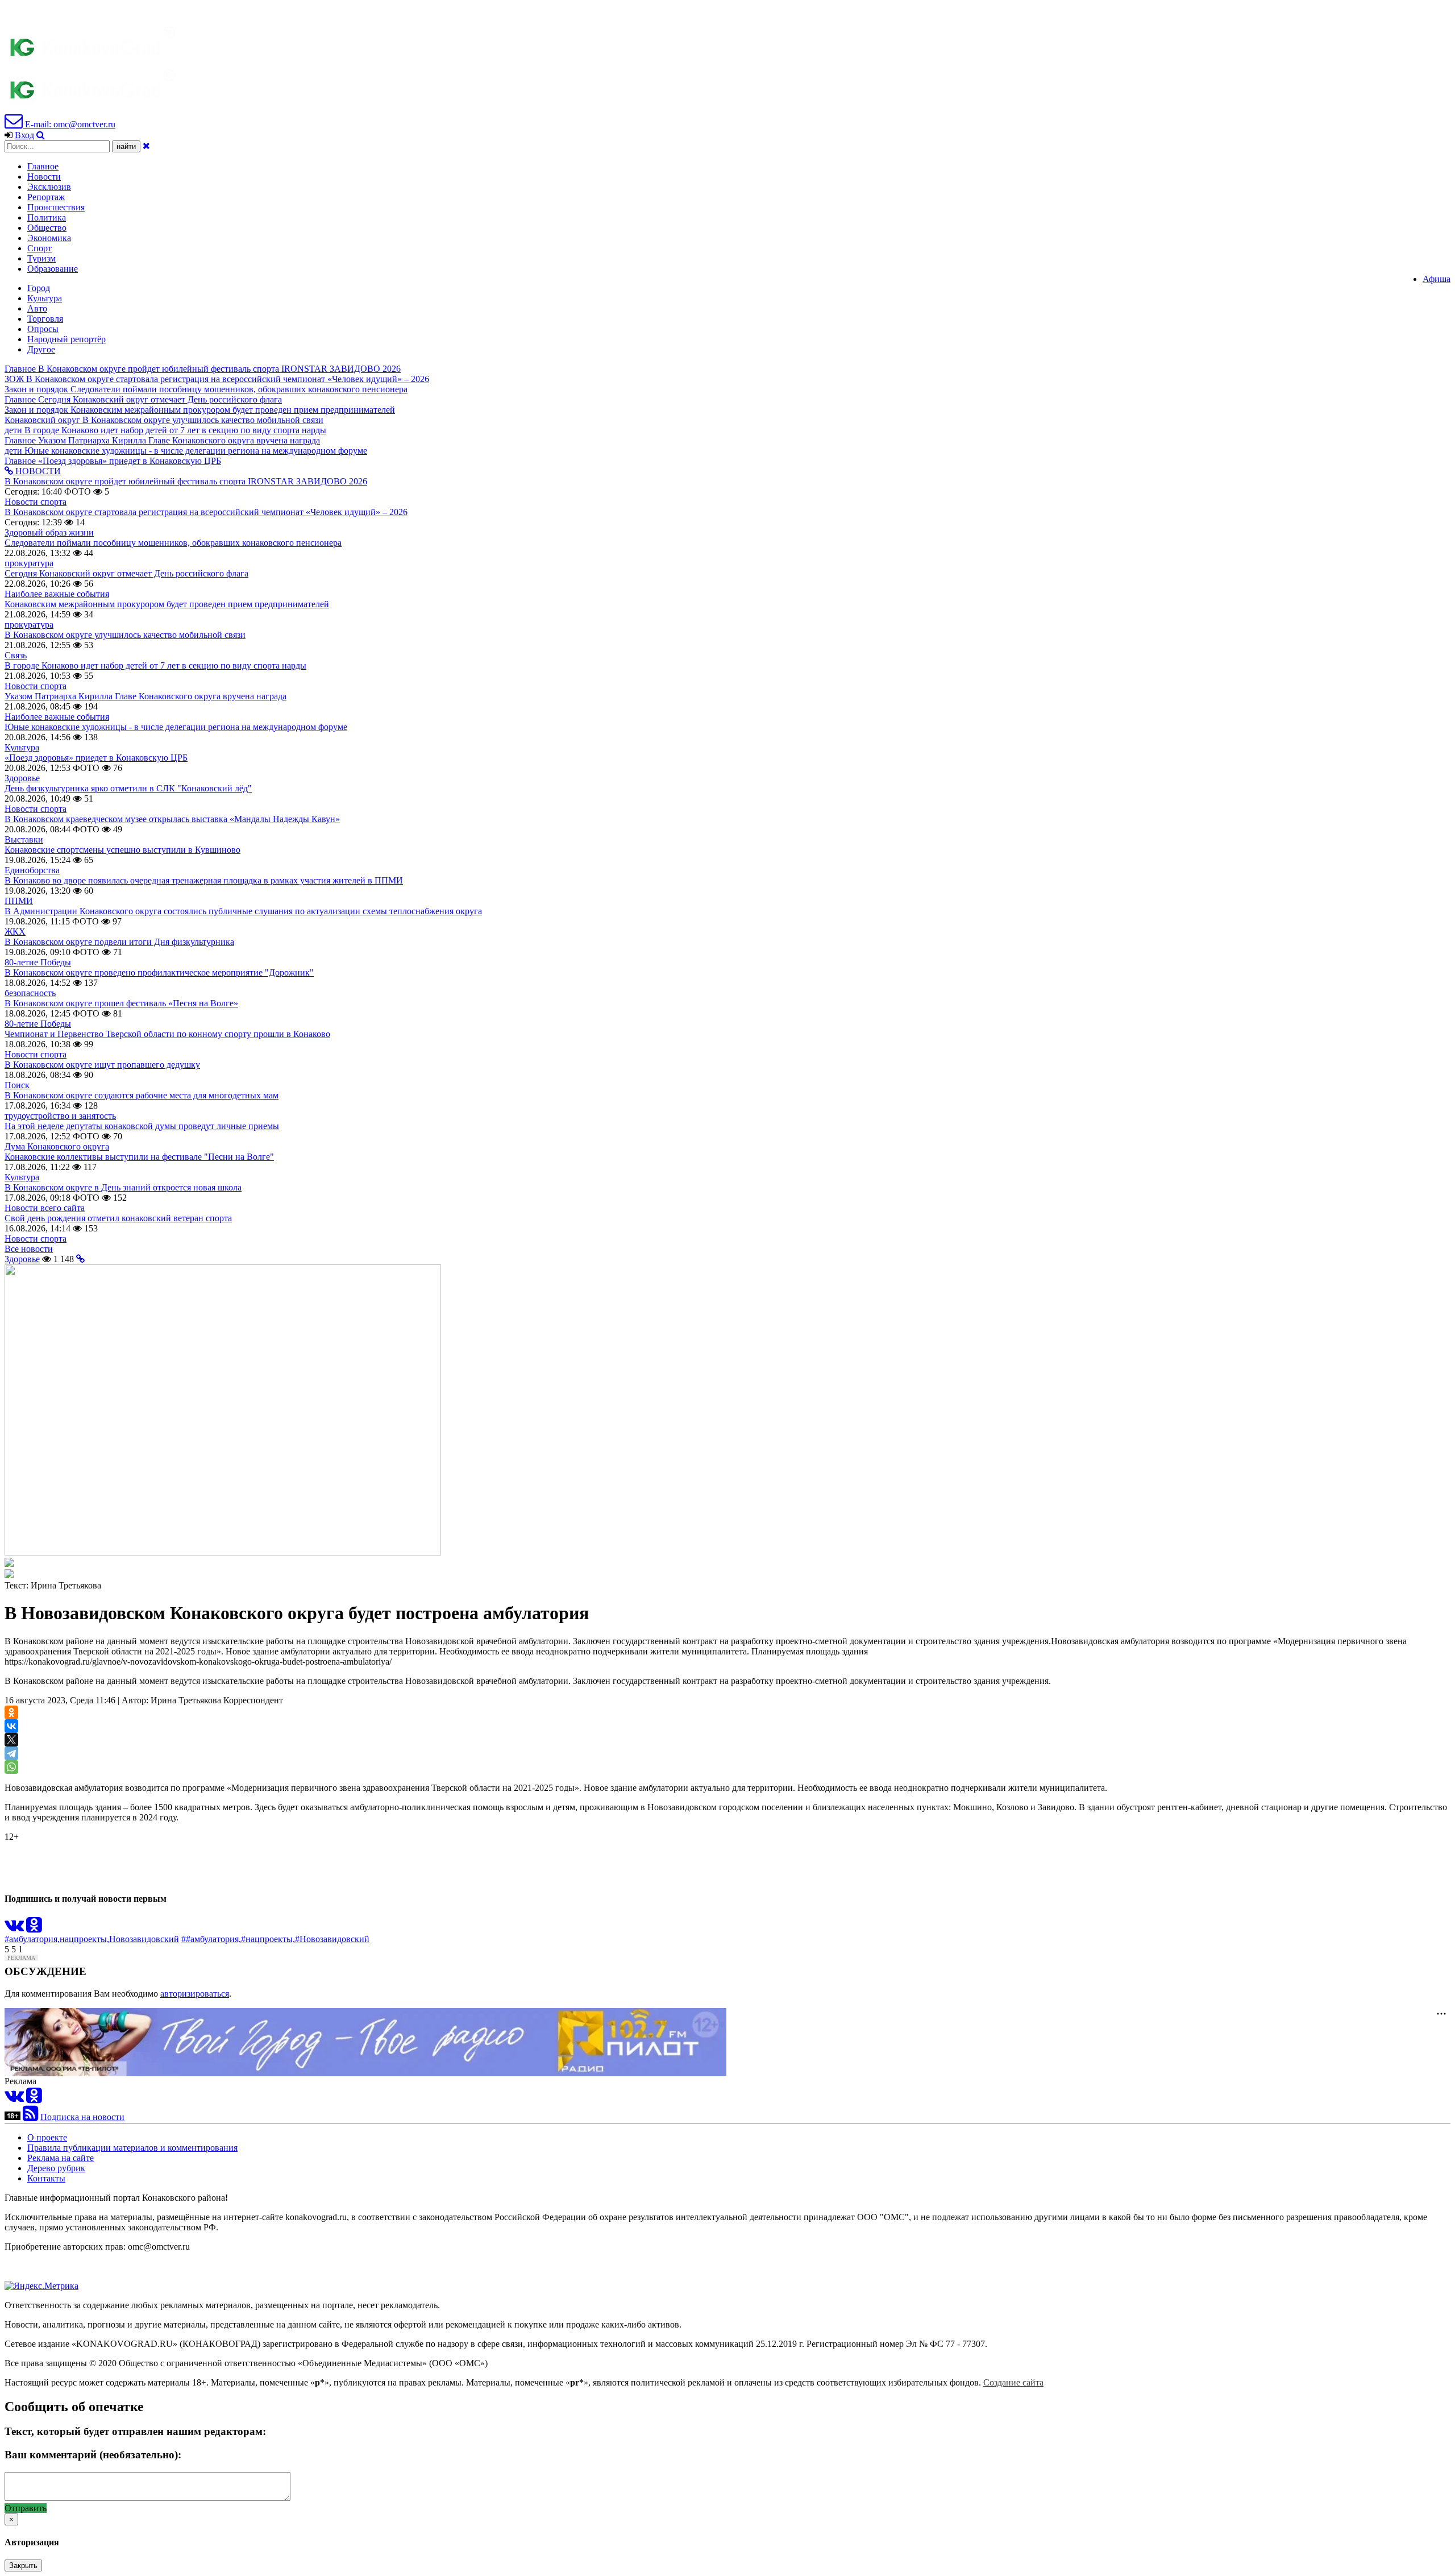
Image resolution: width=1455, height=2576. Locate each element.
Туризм (41, 258)
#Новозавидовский (332, 1939)
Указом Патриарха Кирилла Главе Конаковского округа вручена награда (145, 696)
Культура (45, 298)
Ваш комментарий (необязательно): (93, 2455)
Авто (37, 308)
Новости (44, 177)
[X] (11, 1740)
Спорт (40, 248)
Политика (47, 217)
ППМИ (19, 901)
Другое (41, 349)
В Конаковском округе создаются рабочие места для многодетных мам (142, 1095)
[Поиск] (41, 135)
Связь (16, 655)
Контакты (46, 2178)
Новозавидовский (144, 1939)
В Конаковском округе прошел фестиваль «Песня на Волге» (121, 1003)
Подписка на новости (82, 2117)
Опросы (43, 329)
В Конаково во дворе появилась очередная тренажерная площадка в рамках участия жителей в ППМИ (204, 880)
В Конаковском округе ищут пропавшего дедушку (102, 1065)
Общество (47, 228)
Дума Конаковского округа (57, 1146)
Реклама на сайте (61, 2158)
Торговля (45, 319)
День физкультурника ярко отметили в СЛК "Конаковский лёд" (128, 788)
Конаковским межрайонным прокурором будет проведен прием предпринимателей (167, 604)
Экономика (49, 238)
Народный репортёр (66, 339)
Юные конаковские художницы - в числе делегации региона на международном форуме (176, 727)
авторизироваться (195, 1994)
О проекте (47, 2137)
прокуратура (29, 563)
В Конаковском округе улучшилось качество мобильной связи (125, 635)
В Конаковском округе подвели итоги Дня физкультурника (119, 942)
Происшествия (56, 207)
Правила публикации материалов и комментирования (132, 2148)
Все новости (29, 1249)
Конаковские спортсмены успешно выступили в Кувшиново (122, 850)
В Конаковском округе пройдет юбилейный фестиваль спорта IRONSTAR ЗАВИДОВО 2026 (186, 481)
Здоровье (22, 778)
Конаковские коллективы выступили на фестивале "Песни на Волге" (139, 1157)
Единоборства (32, 870)
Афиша (1437, 279)
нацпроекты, (84, 1939)
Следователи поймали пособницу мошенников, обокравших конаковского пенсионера (173, 543)
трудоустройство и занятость (60, 1116)
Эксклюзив (49, 187)
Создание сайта (1013, 2382)
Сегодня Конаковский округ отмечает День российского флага (126, 573)
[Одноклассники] (11, 1712)
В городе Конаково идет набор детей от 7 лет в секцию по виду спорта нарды (155, 665)
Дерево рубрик (56, 2168)
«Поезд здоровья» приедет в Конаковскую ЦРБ (96, 758)
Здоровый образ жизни (49, 532)
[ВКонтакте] (11, 1726)
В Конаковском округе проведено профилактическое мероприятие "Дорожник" (159, 972)
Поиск (17, 1085)
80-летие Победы (38, 962)
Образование (53, 269)
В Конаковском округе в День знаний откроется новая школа (123, 1187)
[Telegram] (11, 1753)
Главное (43, 166)
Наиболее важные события (57, 594)
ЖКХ (15, 932)
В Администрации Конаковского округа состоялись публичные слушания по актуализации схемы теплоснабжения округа (243, 911)
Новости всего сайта (45, 1208)
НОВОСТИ (37, 471)
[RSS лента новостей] (30, 2117)
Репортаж (46, 197)
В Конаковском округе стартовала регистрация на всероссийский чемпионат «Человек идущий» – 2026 (206, 512)
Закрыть (23, 2565)
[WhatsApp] (11, 1767)
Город (39, 288)
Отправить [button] (26, 2508)
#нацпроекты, (268, 1939)
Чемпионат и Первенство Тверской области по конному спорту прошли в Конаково (167, 1034)
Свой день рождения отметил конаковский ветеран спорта (118, 1218)
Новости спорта (36, 502)
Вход (24, 135)
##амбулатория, (211, 1939)
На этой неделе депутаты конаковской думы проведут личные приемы (142, 1126)
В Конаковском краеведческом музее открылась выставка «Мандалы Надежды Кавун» (172, 819)
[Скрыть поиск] (146, 146)
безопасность (30, 993)
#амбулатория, (32, 1939)
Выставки (24, 839)
